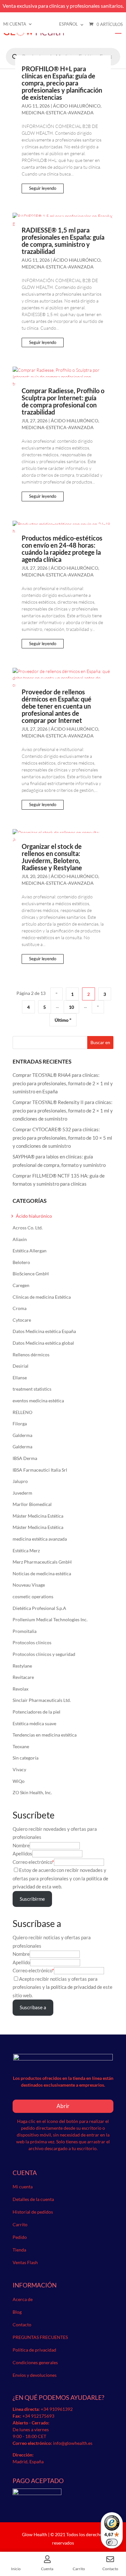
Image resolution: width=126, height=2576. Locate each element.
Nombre (21, 1845)
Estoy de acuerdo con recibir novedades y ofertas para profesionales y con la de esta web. (60, 1878)
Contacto (22, 2325)
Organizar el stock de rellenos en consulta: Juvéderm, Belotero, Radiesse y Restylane (52, 857)
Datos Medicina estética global (43, 1343)
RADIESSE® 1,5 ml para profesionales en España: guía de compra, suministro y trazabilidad (63, 241)
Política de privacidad (34, 2350)
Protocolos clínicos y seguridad (44, 1654)
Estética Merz (26, 1550)
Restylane (22, 1666)
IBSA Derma (25, 1458)
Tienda (19, 2250)
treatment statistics (32, 1389)
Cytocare (22, 1320)
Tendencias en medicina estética (45, 1735)
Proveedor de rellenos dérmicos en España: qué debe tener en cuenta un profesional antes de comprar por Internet (57, 706)
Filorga (20, 1424)
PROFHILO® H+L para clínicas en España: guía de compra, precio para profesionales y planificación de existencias (62, 83)
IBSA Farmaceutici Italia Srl (40, 1470)
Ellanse (20, 1378)
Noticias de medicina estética (42, 1573)
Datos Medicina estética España (44, 1331)
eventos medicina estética (38, 1401)
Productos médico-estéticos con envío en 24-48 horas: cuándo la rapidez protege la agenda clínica (62, 549)
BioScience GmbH (31, 1274)
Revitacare (23, 1677)
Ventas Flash (25, 2262)
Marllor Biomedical (32, 1504)
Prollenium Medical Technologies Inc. (50, 1619)
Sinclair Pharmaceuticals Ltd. (42, 1700)
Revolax (21, 1689)
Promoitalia (25, 1631)
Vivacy (19, 1769)
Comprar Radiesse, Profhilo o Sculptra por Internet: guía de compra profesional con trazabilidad (63, 401)
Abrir (63, 2106)
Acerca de (23, 2299)
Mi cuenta (15, 24)
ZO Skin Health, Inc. (32, 1792)
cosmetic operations (33, 1596)
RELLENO (22, 1412)
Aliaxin (20, 1239)
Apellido (21, 1962)
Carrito (20, 2224)
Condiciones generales (35, 2362)
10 (71, 1007)
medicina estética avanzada (40, 1539)
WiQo (19, 1781)
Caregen (21, 1285)
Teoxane (21, 1746)
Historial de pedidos (33, 2212)
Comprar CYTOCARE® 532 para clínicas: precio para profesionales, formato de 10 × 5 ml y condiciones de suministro (62, 1138)
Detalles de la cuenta (33, 2199)
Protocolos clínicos (32, 1642)
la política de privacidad (71, 1987)
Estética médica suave (34, 1723)
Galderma (22, 1435)
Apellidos (22, 1853)
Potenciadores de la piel (37, 1712)
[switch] (112, 2542)
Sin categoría (26, 1758)
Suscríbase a (33, 2007)
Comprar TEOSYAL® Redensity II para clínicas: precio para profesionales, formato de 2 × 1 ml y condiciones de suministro (63, 1110)
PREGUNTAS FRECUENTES (40, 2337)
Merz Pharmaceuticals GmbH (42, 1562)
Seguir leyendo (43, 188)
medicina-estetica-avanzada (58, 113)
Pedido (20, 2237)
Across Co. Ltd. (28, 1228)
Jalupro (20, 1481)
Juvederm (22, 1493)
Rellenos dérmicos (31, 1355)
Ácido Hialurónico (77, 106)
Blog (17, 2312)
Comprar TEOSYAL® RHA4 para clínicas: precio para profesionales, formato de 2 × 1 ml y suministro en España (63, 1083)
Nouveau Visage (29, 1585)
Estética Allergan (30, 1251)
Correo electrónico (32, 1862)
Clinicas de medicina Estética (42, 1297)
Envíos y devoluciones (35, 2375)
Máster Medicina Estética (38, 1516)
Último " (63, 1020)
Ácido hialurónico (34, 1216)
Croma (20, 1308)
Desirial (21, 1366)
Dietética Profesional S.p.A (39, 1608)
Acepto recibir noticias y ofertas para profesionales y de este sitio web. (63, 1987)
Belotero (21, 1262)
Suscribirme (32, 1899)
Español (68, 24)
